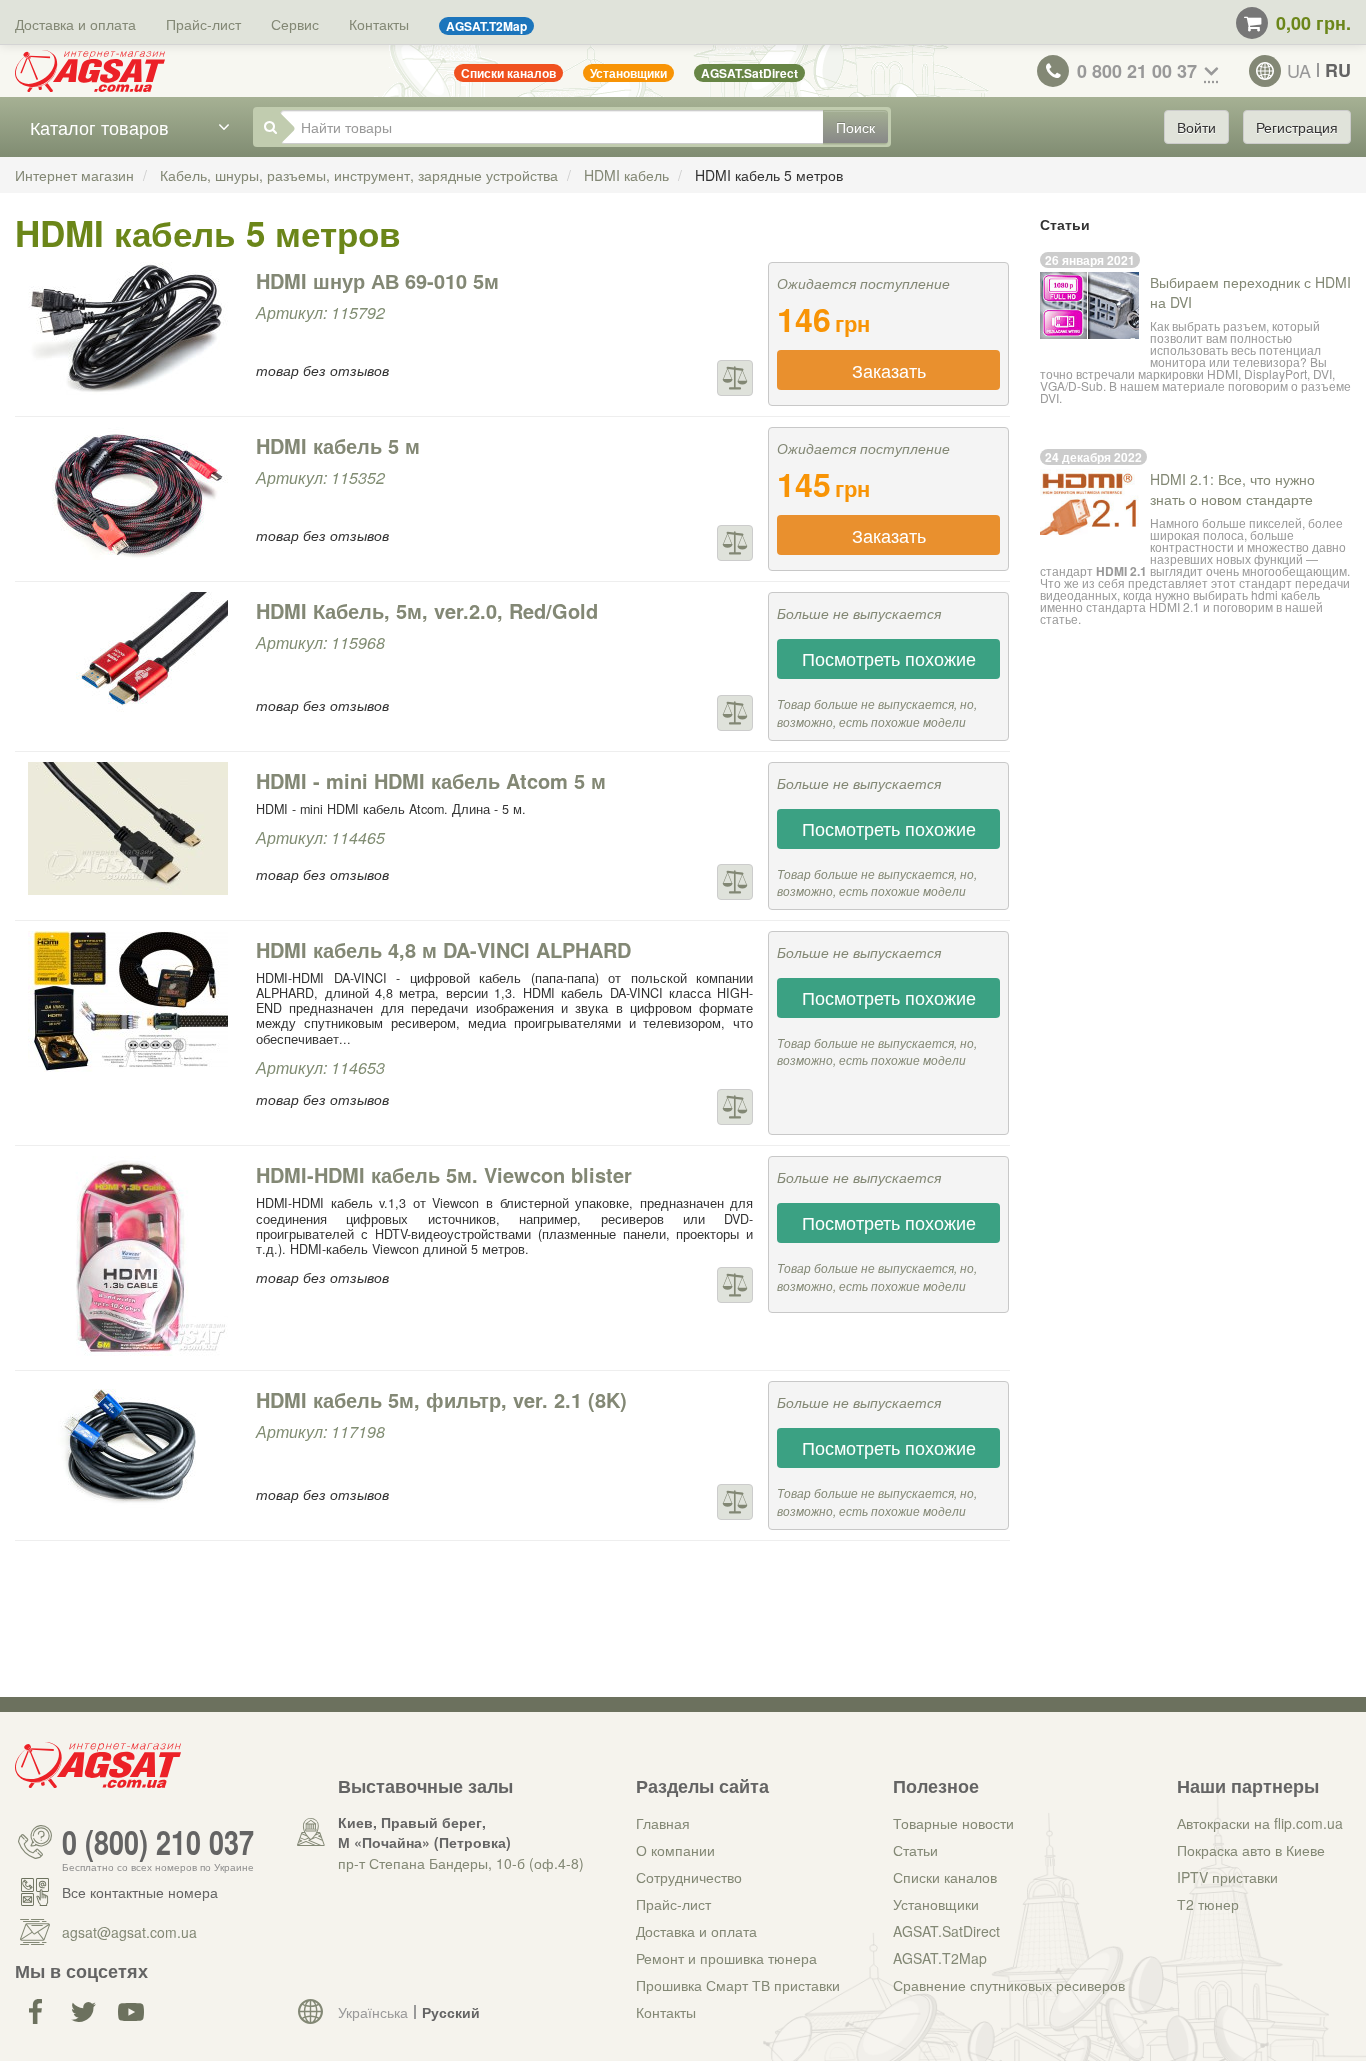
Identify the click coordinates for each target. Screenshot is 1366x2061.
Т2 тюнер (1208, 1904)
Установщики (936, 1904)
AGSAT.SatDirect (946, 1931)
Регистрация (1297, 127)
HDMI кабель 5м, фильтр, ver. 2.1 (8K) (441, 1399)
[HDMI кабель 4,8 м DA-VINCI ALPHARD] (128, 1001)
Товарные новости (953, 1823)
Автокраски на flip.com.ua (1260, 1823)
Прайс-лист (203, 24)
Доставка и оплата (75, 24)
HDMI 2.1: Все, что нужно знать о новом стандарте (1232, 489)
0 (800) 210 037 (158, 1842)
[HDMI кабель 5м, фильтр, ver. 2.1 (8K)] (128, 1447)
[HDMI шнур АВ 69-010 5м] (128, 328)
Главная (663, 1823)
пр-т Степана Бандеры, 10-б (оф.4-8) (461, 1863)
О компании (675, 1850)
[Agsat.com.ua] (90, 71)
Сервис (295, 24)
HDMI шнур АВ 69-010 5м (377, 280)
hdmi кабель (1285, 594)
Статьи (915, 1850)
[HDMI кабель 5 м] (128, 493)
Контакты (379, 24)
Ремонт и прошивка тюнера (726, 1958)
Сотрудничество (689, 1877)
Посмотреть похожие (889, 658)
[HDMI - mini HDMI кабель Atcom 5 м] (128, 828)
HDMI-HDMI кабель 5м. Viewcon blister (444, 1174)
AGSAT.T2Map (940, 1958)
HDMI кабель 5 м (338, 445)
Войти (1196, 127)
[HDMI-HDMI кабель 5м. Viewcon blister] (128, 1256)
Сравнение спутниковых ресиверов (1009, 1985)
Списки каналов (945, 1877)
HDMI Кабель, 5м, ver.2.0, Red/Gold (427, 610)
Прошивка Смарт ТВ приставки (738, 1985)
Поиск (855, 127)
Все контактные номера (140, 1892)
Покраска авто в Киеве (1251, 1850)
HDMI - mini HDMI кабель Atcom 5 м (431, 780)
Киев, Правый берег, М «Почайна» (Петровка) (424, 1832)
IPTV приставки (1227, 1877)
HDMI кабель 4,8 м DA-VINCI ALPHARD (443, 949)
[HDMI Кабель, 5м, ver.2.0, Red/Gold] (128, 658)
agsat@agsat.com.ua (129, 1932)
